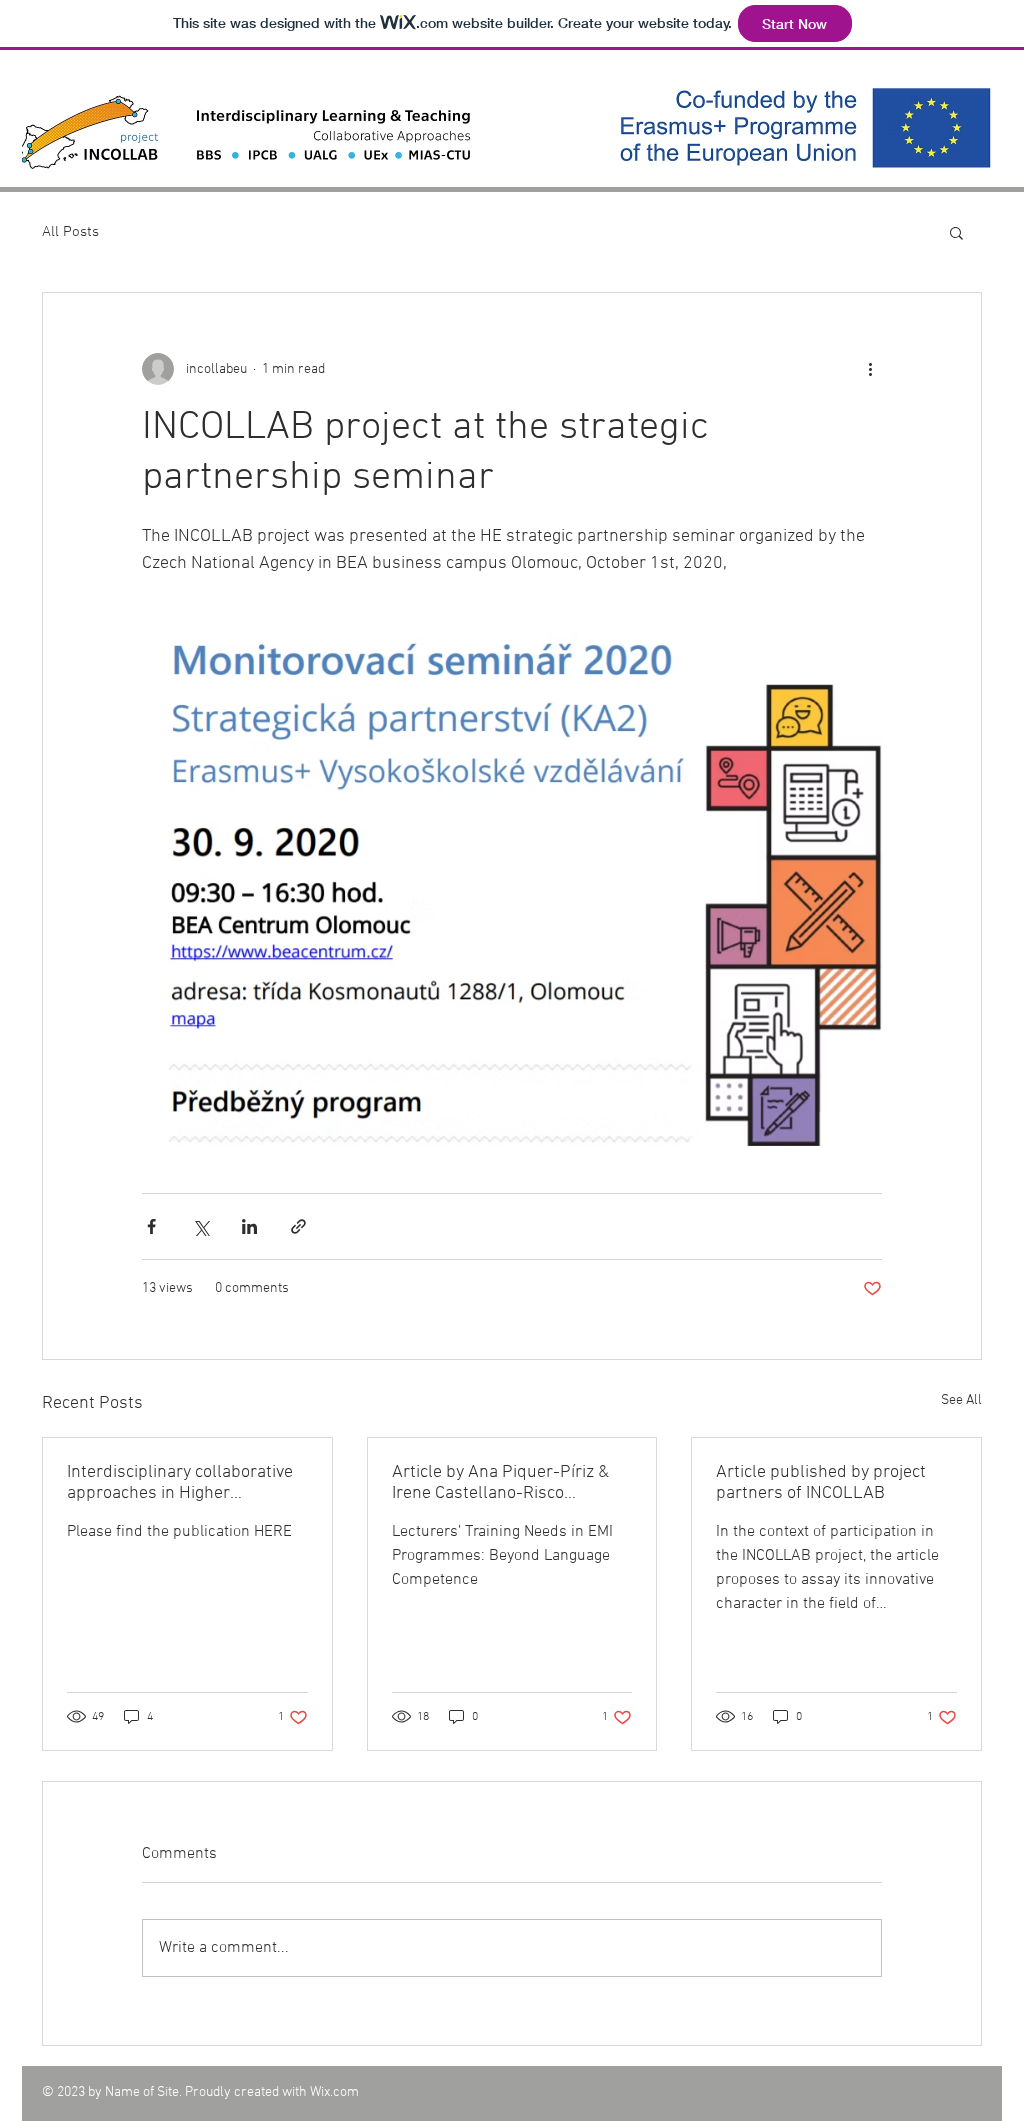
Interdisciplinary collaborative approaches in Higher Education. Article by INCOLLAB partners (186, 1483)
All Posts (70, 232)
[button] (956, 232)
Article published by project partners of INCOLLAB (821, 1483)
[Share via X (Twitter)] (200, 1226)
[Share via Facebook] (151, 1226)
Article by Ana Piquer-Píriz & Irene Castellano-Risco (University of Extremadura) (500, 1483)
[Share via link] (298, 1226)
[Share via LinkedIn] (249, 1226)
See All (961, 1400)
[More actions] (870, 369)
